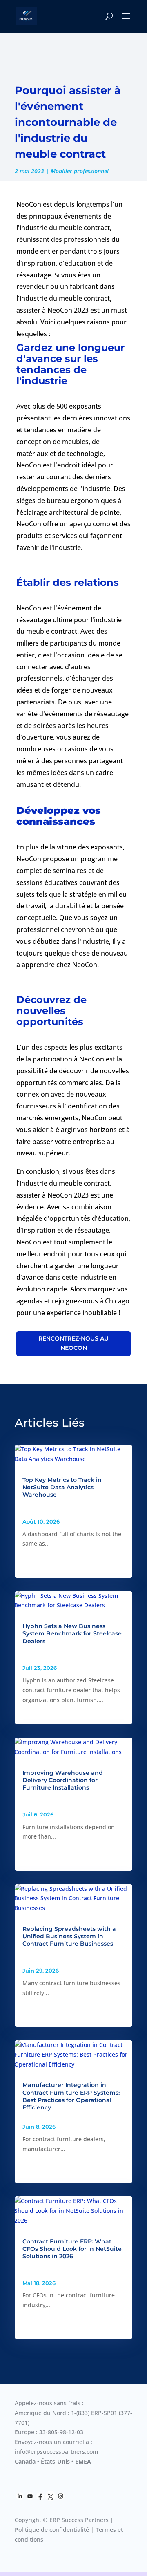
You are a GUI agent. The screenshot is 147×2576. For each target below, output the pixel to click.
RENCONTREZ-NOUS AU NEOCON (73, 1343)
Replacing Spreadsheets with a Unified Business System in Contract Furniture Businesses (69, 1936)
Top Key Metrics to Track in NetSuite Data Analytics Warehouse (62, 1487)
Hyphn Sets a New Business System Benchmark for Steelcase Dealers (72, 1633)
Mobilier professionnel (80, 171)
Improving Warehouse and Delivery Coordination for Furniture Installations (63, 1780)
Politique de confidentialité (52, 2530)
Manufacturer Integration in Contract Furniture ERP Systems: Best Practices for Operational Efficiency (71, 2096)
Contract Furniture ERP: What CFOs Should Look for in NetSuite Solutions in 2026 (72, 2249)
